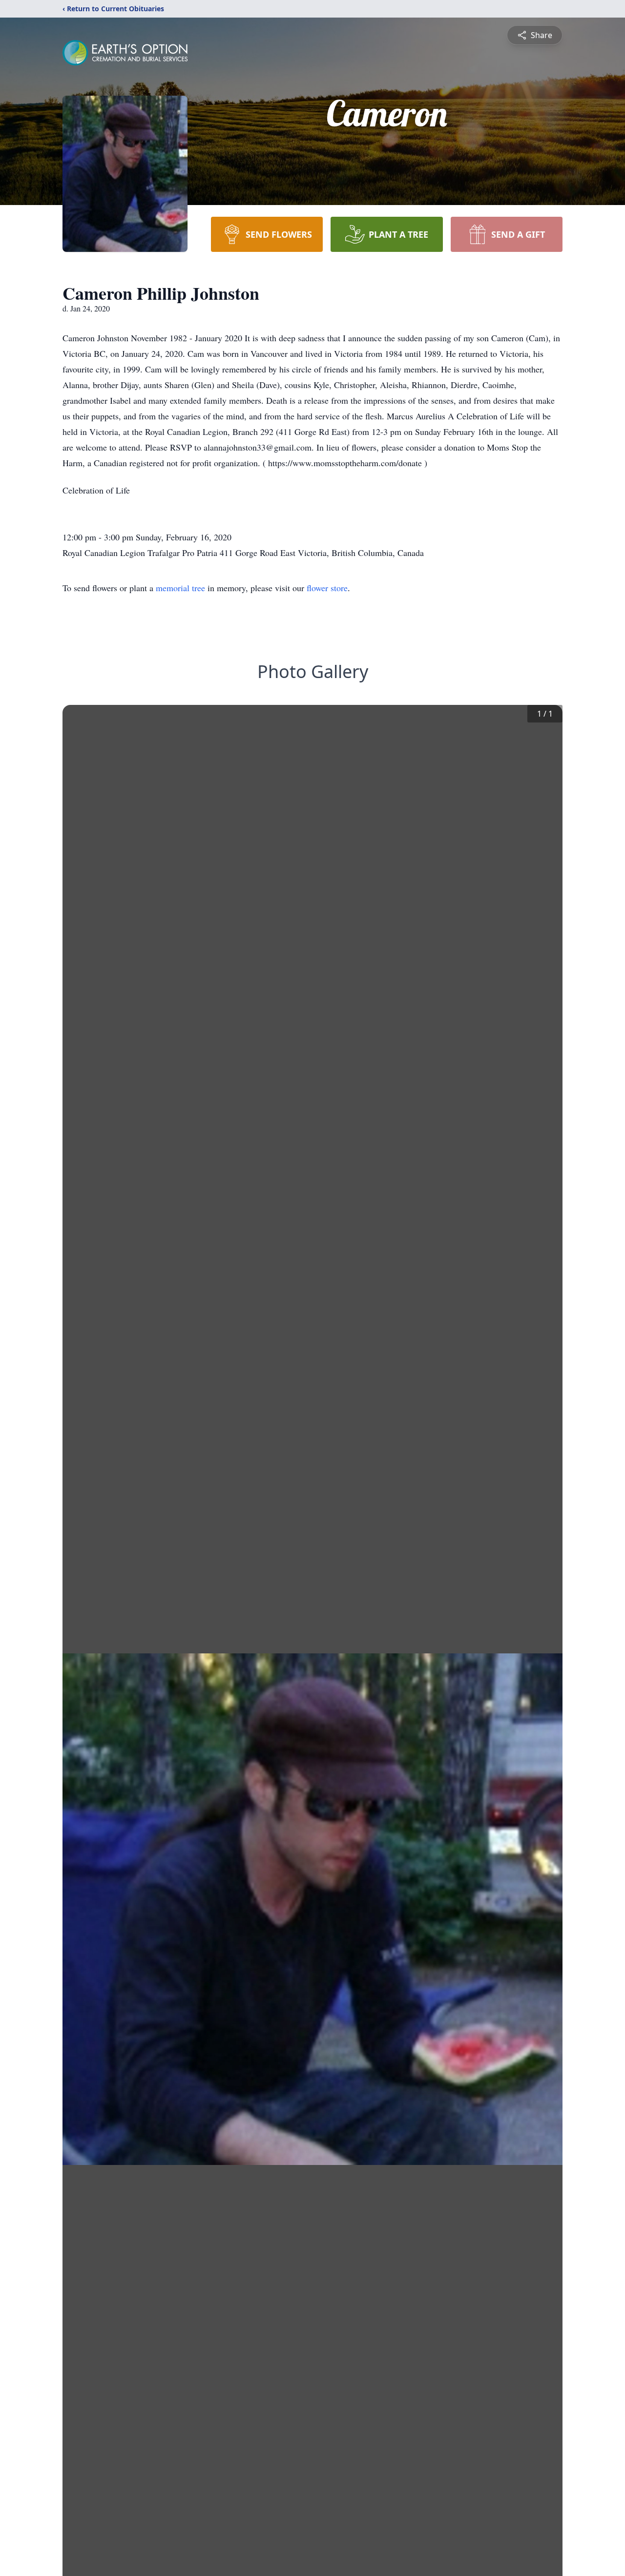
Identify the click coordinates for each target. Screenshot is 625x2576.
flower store (327, 588)
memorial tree (180, 588)
